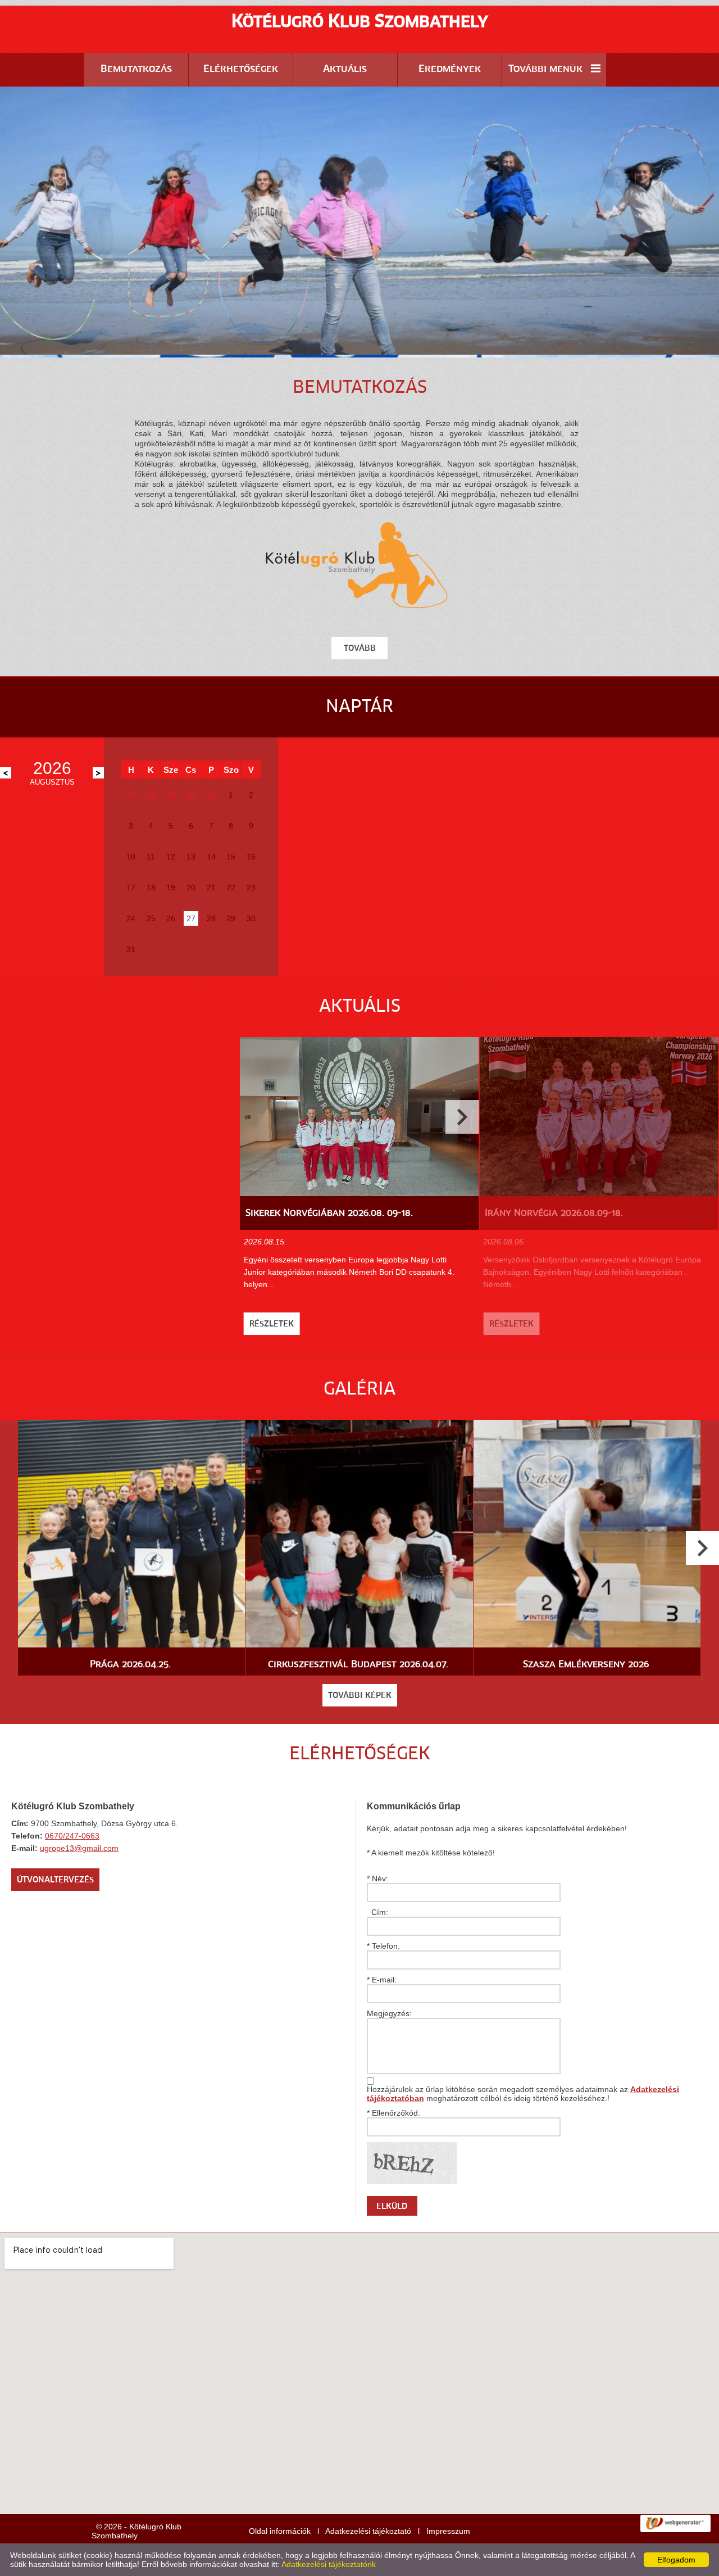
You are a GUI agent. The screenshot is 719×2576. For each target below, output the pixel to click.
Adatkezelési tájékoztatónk (329, 2564)
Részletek (272, 1324)
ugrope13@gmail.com (79, 1848)
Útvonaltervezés (55, 1880)
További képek (360, 1696)
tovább (360, 649)
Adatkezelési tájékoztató (368, 2531)
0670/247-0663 (72, 1836)
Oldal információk (280, 2531)
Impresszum (448, 2531)
